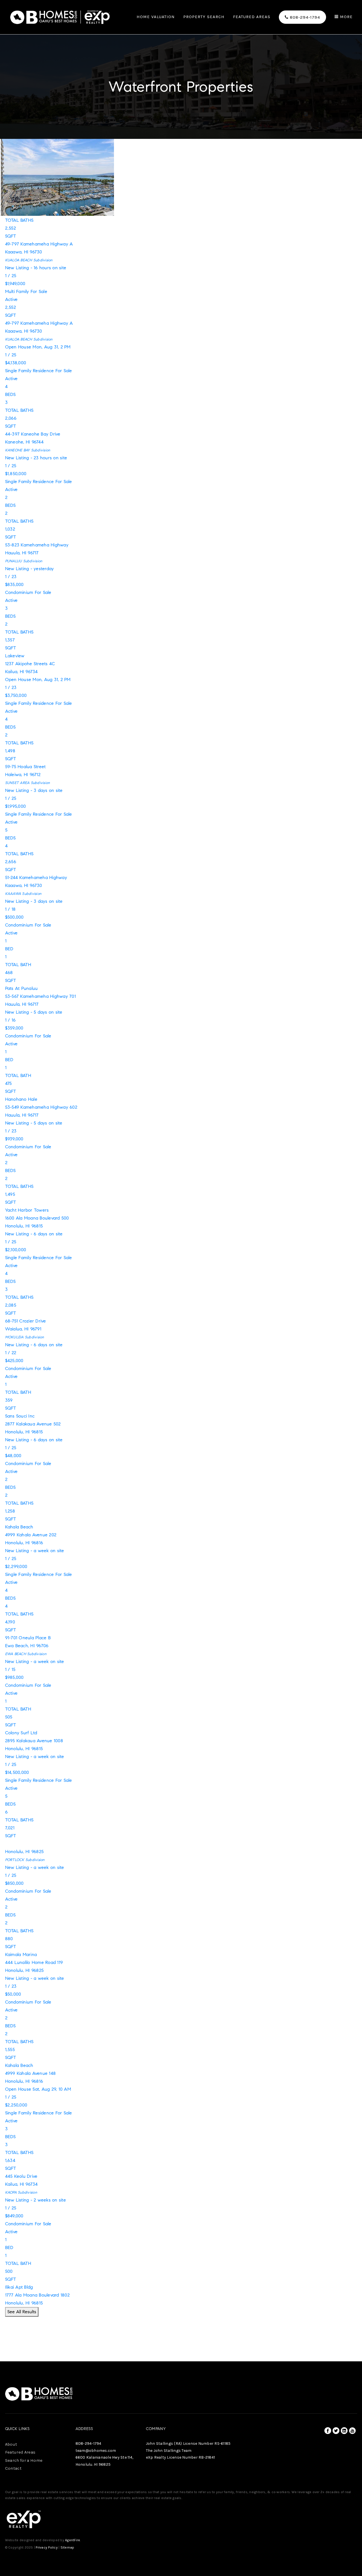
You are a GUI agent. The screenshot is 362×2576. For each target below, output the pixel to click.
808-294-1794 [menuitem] (304, 17)
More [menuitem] (346, 17)
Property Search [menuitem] (204, 17)
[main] (181, 1181)
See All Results (22, 2312)
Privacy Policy (47, 2547)
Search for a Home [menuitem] (24, 2460)
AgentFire (73, 2540)
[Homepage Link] (60, 17)
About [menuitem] (11, 2444)
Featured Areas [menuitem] (252, 17)
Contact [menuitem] (13, 2468)
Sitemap (67, 2547)
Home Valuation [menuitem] (156, 17)
